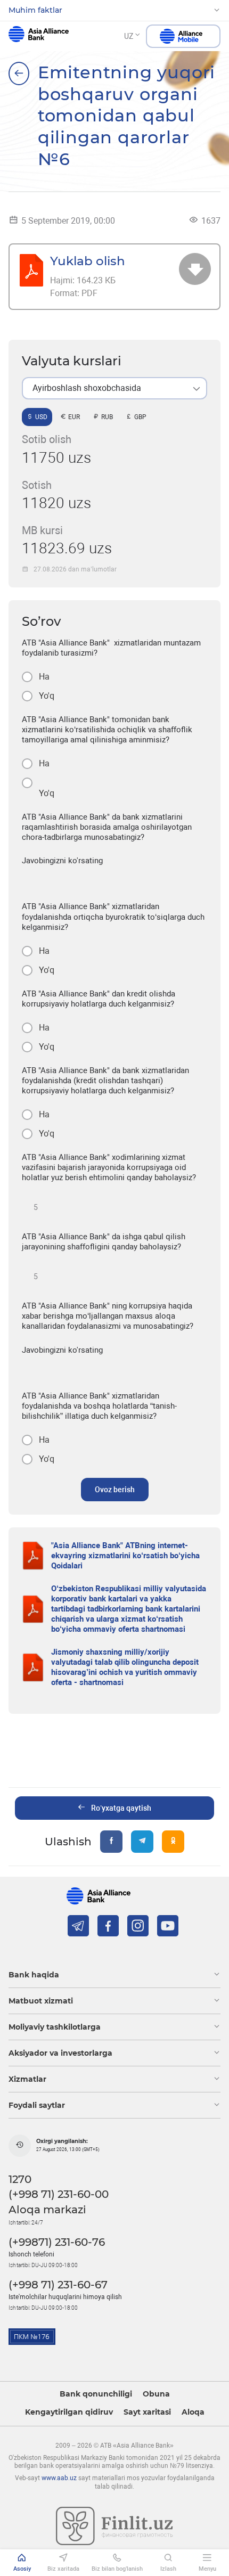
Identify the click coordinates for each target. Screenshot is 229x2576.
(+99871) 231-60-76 (57, 2242)
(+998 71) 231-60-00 (59, 2194)
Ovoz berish (115, 1490)
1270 (20, 2179)
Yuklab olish (88, 261)
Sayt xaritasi (147, 2412)
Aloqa (193, 2412)
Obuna (156, 2394)
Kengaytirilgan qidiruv (69, 2412)
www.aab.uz (59, 2478)
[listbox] (114, 388)
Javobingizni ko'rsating (62, 861)
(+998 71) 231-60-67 (58, 2285)
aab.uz (39, 36)
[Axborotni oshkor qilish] (19, 73)
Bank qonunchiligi (96, 2394)
